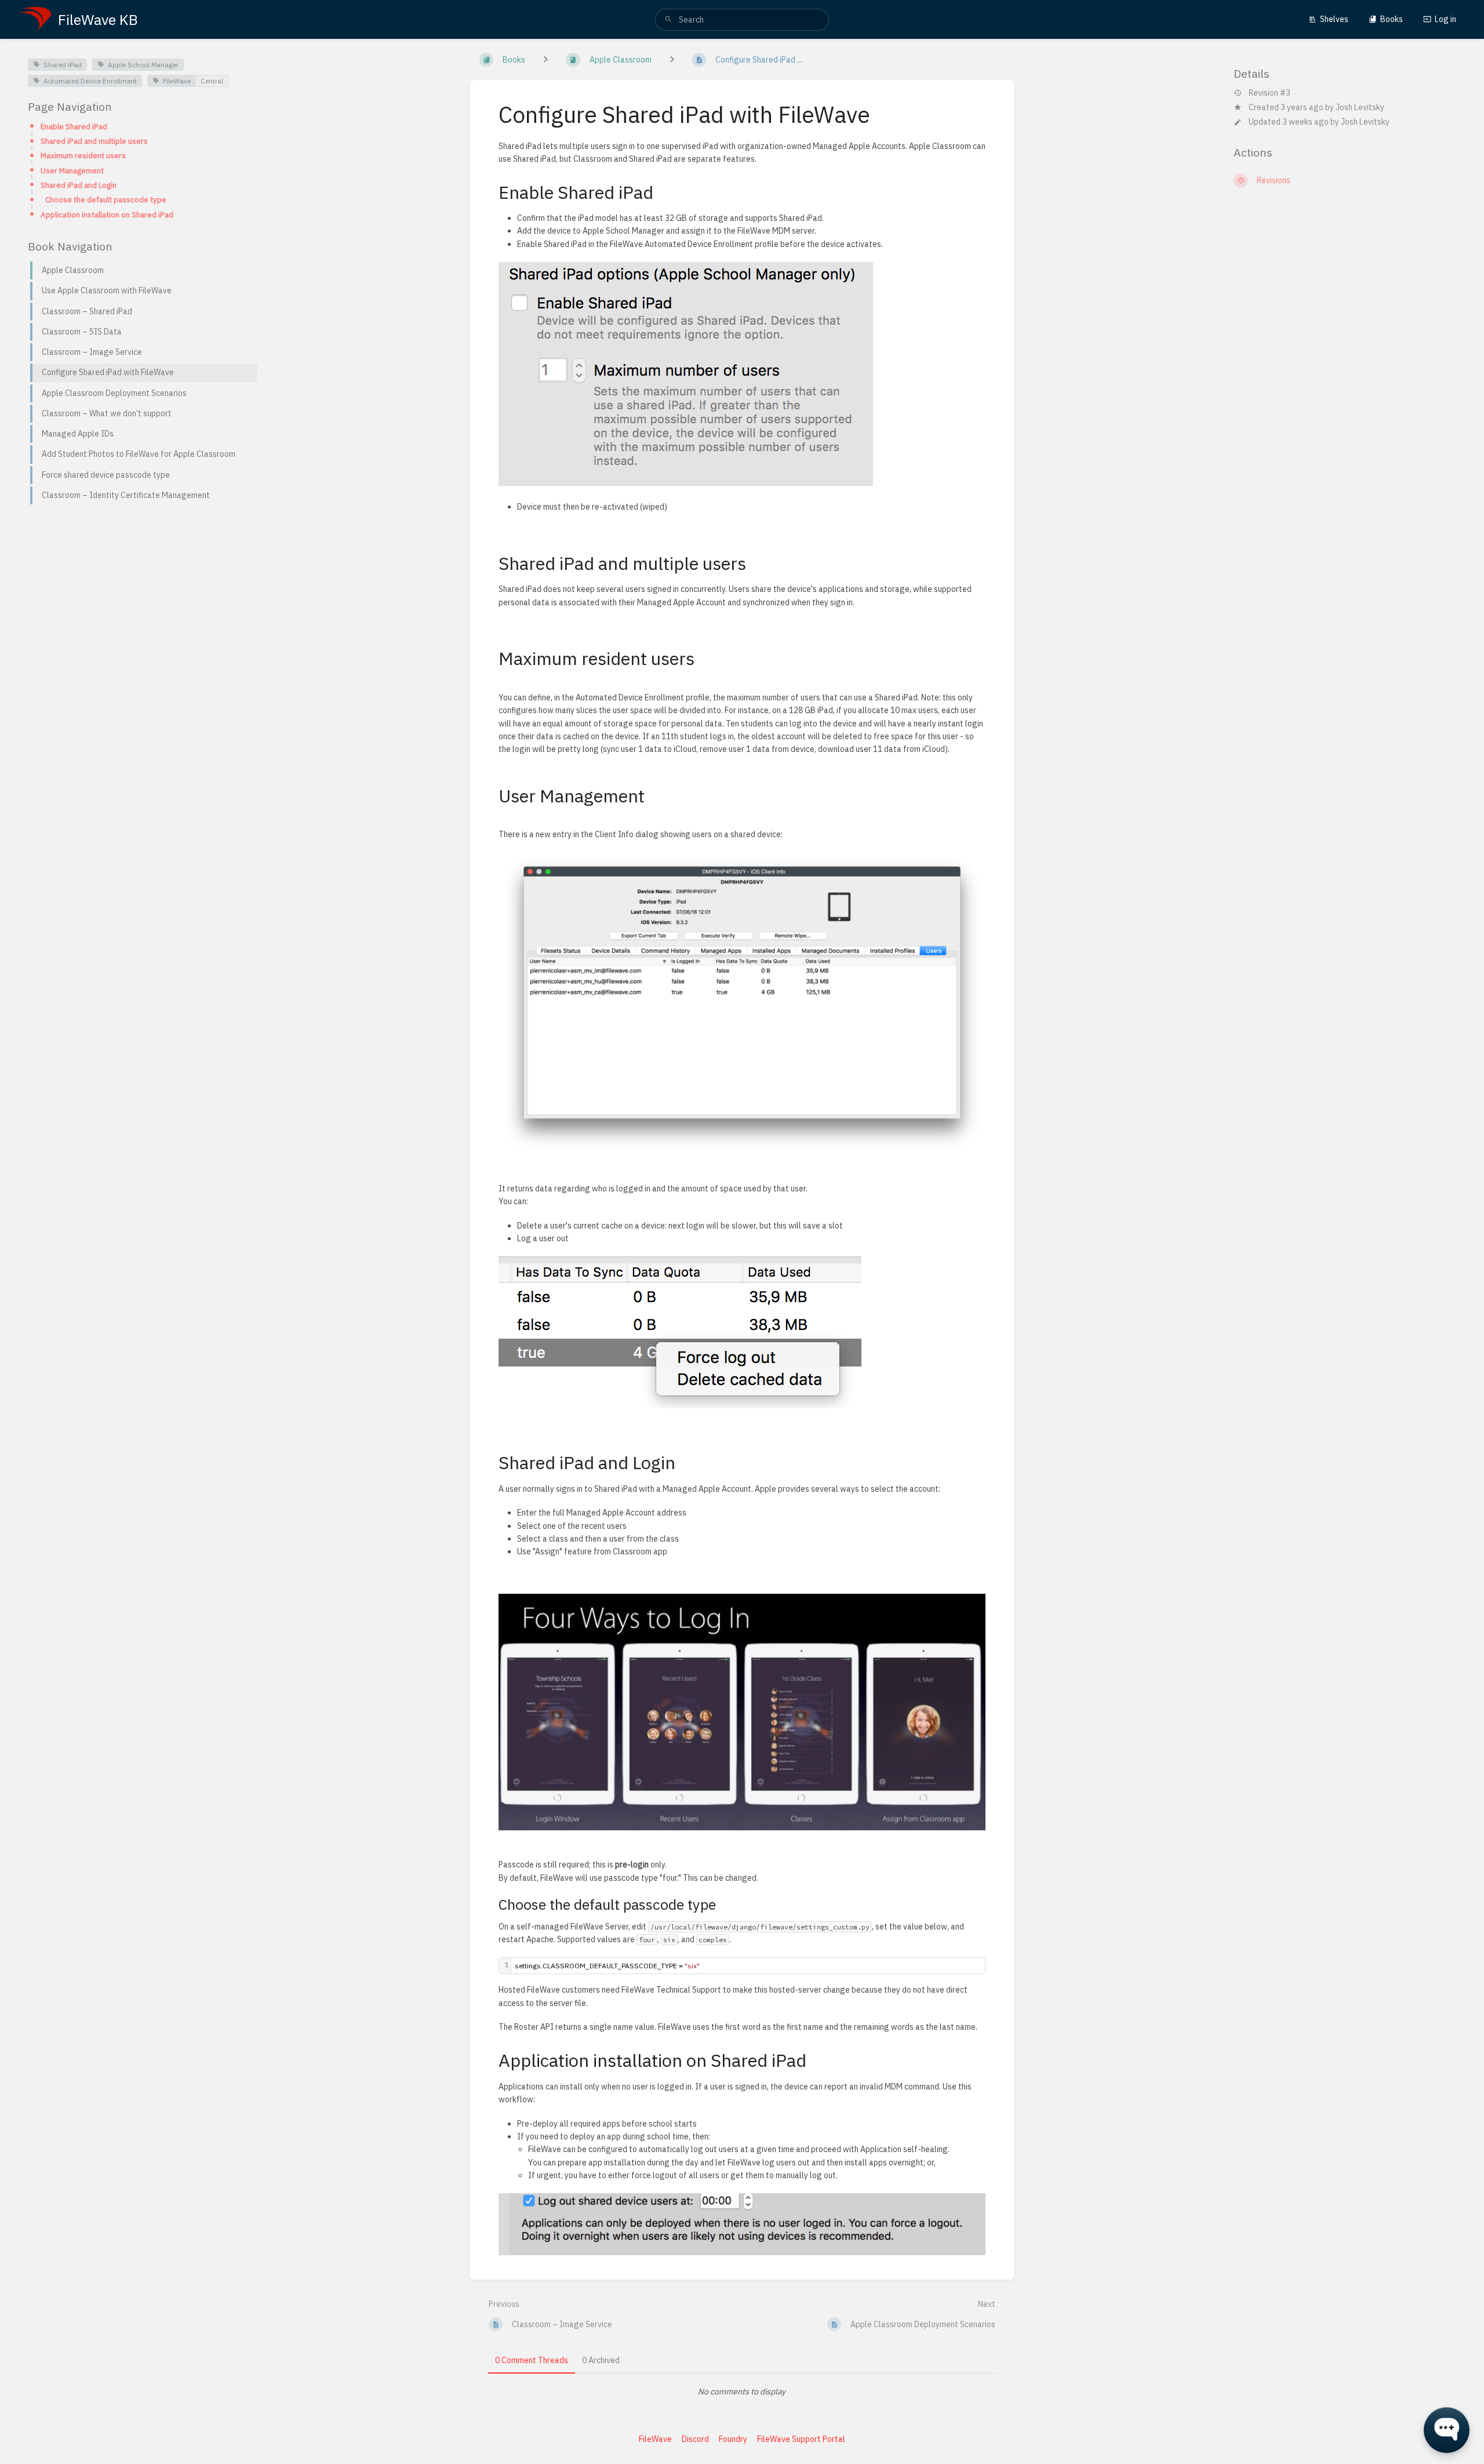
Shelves (1334, 19)
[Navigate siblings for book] (545, 60)
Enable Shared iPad (74, 126)
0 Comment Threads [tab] (532, 2360)
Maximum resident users (83, 155)
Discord (695, 2439)
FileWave (177, 81)
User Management (72, 170)
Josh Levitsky (1360, 107)
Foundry (733, 2439)
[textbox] (748, 1966)
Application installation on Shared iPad (107, 215)
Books (1392, 19)
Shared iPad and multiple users (94, 141)
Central (212, 81)
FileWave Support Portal (801, 2439)
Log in (1445, 19)
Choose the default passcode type (106, 199)
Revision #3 (1270, 93)
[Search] (668, 20)
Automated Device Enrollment (90, 81)
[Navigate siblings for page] (672, 60)
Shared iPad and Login (79, 185)
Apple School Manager (143, 65)
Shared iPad (63, 65)
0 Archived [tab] (601, 2360)
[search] (742, 20)
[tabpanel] (742, 2392)
